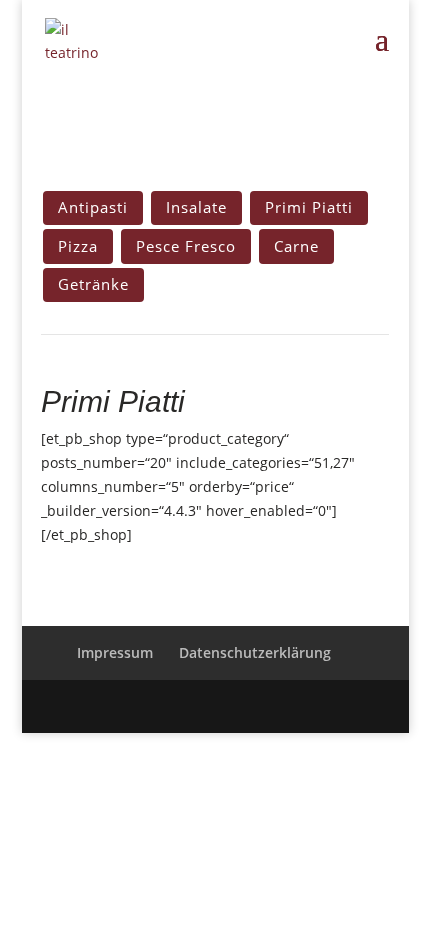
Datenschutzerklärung (255, 652)
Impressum (115, 652)
